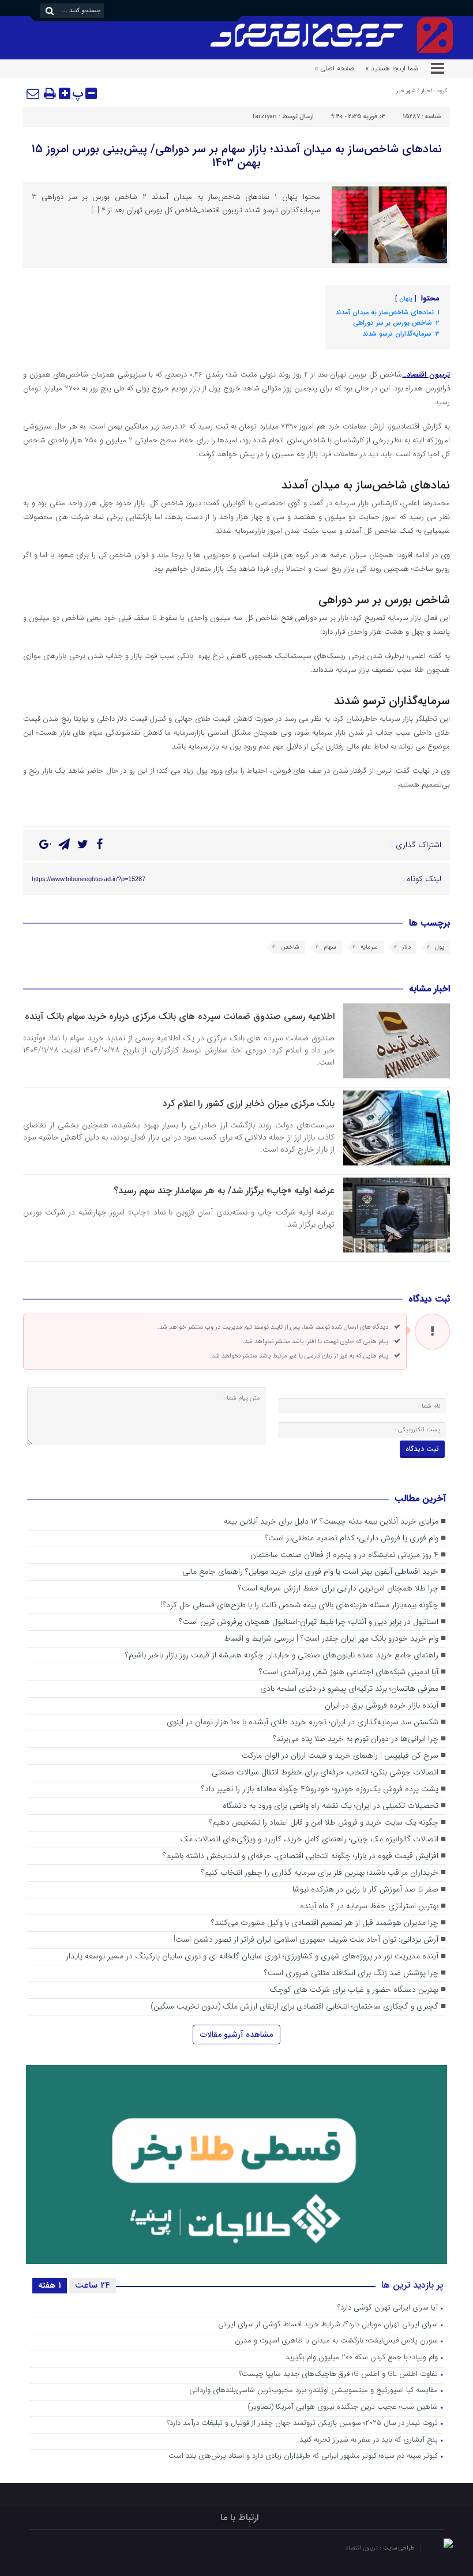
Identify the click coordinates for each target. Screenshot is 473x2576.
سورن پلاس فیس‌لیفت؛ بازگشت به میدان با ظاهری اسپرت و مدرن (336, 2341)
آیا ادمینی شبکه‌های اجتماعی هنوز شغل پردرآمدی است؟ (349, 1672)
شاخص (290, 947)
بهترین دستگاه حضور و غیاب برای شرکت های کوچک (354, 1990)
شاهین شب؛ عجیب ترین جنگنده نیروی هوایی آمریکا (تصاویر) (343, 2407)
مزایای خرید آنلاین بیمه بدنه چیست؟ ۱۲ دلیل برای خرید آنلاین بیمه (331, 1522)
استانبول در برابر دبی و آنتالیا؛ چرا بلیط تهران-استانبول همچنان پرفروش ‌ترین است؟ (309, 1622)
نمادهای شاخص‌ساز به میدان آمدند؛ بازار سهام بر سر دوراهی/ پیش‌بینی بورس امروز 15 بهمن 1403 (237, 156)
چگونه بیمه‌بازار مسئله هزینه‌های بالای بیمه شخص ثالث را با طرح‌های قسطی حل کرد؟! (300, 1605)
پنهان (406, 299)
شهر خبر (406, 91)
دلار (406, 947)
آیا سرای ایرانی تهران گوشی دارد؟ (388, 2308)
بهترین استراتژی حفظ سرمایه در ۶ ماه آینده (369, 1906)
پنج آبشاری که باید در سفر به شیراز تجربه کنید (369, 2440)
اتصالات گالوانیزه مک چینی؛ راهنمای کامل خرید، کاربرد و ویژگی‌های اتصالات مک (309, 1839)
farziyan (265, 117)
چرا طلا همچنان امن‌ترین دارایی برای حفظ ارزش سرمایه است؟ (338, 1588)
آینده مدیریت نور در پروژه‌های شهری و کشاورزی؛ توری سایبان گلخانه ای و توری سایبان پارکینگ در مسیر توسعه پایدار (252, 1956)
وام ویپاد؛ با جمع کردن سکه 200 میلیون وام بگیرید (362, 2358)
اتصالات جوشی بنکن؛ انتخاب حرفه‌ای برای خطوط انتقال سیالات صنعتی (325, 1772)
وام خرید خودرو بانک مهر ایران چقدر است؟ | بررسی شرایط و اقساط (331, 1639)
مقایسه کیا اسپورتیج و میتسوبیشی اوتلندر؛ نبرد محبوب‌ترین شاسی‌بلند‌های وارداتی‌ (314, 2391)
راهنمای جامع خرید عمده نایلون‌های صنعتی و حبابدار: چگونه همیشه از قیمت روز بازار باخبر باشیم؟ (282, 1655)
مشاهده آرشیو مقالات (236, 2035)
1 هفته (50, 2285)
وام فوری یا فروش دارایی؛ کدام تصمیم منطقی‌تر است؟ (352, 1538)
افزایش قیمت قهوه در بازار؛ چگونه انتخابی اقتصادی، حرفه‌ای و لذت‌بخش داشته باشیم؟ (301, 1856)
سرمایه (369, 947)
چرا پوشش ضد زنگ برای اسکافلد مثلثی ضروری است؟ (351, 1973)
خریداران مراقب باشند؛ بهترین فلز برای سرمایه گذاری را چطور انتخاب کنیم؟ (320, 1873)
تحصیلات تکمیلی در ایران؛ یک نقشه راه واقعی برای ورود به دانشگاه (331, 1806)
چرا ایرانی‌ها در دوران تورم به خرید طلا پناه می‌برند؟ (356, 1739)
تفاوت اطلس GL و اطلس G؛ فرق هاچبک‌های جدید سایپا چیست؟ (338, 2374)
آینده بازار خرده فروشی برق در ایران (382, 1706)
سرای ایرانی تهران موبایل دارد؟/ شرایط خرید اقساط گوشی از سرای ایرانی (328, 2325)
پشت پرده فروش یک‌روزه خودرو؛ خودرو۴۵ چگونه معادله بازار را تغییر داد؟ (319, 1789)
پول (440, 947)
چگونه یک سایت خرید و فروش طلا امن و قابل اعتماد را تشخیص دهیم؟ (324, 1823)
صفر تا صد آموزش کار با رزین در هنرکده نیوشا (365, 1889)
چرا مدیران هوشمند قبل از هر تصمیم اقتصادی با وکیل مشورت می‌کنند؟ (325, 1923)
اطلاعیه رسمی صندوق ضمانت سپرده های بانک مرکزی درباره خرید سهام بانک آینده (180, 1016)
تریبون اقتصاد (363, 2548)
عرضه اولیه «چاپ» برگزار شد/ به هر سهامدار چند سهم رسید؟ (224, 1191)
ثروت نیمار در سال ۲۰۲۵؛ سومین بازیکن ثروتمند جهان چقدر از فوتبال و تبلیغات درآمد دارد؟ (302, 2423)
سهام (330, 947)
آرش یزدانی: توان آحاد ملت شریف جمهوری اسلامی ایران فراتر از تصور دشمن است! (306, 1940)
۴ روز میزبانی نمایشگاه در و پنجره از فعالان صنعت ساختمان (344, 1555)
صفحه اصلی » (335, 68)
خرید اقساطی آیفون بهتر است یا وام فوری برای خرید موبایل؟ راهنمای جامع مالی (310, 1572)
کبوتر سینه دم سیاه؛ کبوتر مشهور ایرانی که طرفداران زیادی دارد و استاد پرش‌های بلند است (303, 2456)
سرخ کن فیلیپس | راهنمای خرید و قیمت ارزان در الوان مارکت (340, 1756)
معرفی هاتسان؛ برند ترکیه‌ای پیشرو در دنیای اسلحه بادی (349, 1689)
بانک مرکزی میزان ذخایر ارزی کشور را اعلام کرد (249, 1103)
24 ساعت (93, 2285)
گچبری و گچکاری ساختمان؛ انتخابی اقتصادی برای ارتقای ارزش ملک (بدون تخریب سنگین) (294, 2007)
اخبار (427, 91)
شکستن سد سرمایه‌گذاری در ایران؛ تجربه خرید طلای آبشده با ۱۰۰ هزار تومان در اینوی (303, 1722)
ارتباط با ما (239, 2517)
